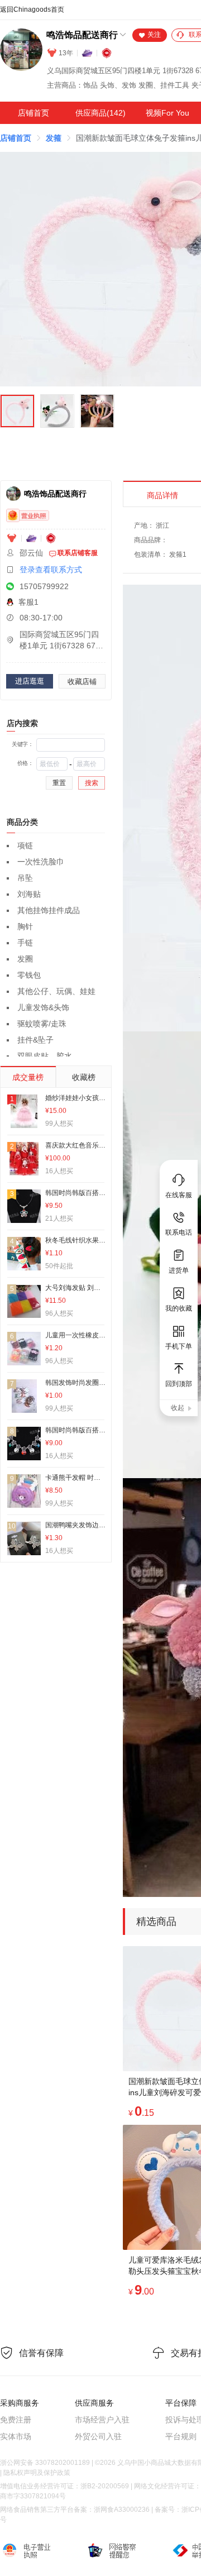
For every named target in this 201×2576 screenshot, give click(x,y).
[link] (16, 138)
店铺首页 (33, 113)
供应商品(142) (100, 113)
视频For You (167, 113)
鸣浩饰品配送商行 (82, 35)
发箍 (54, 138)
